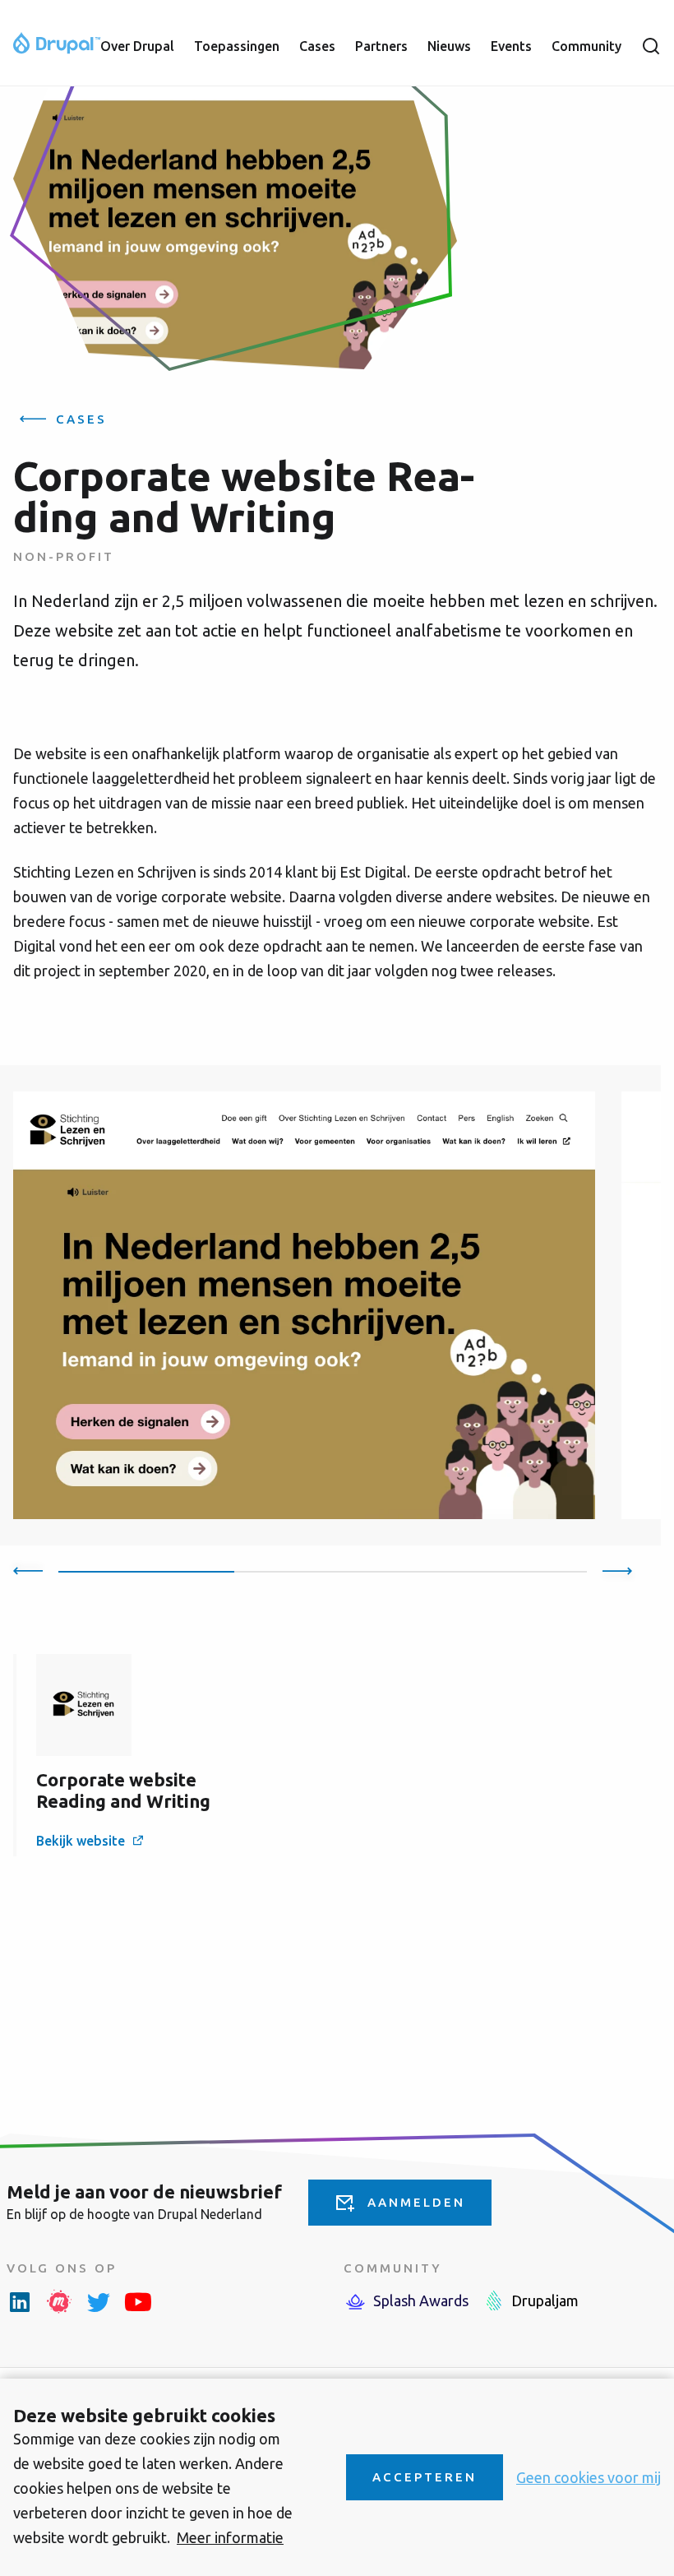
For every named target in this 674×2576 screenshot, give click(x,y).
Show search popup (651, 46)
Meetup (59, 2301)
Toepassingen (237, 46)
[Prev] (28, 1570)
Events (511, 46)
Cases (317, 46)
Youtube (138, 2301)
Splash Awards (421, 2300)
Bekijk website (81, 1841)
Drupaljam (545, 2300)
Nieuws (449, 46)
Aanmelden (416, 2202)
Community (586, 46)
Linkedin (20, 2301)
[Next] (617, 1570)
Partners (381, 46)
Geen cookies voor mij (589, 2477)
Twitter (99, 2301)
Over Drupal (137, 46)
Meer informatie (230, 2537)
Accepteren (425, 2477)
